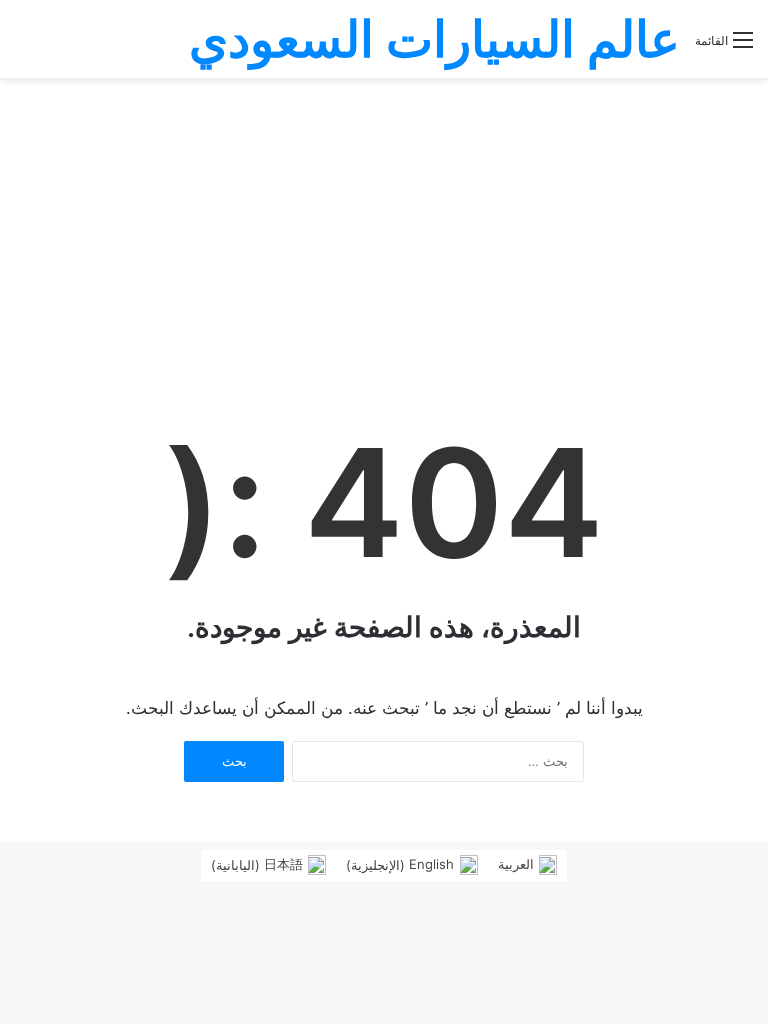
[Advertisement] (384, 228)
